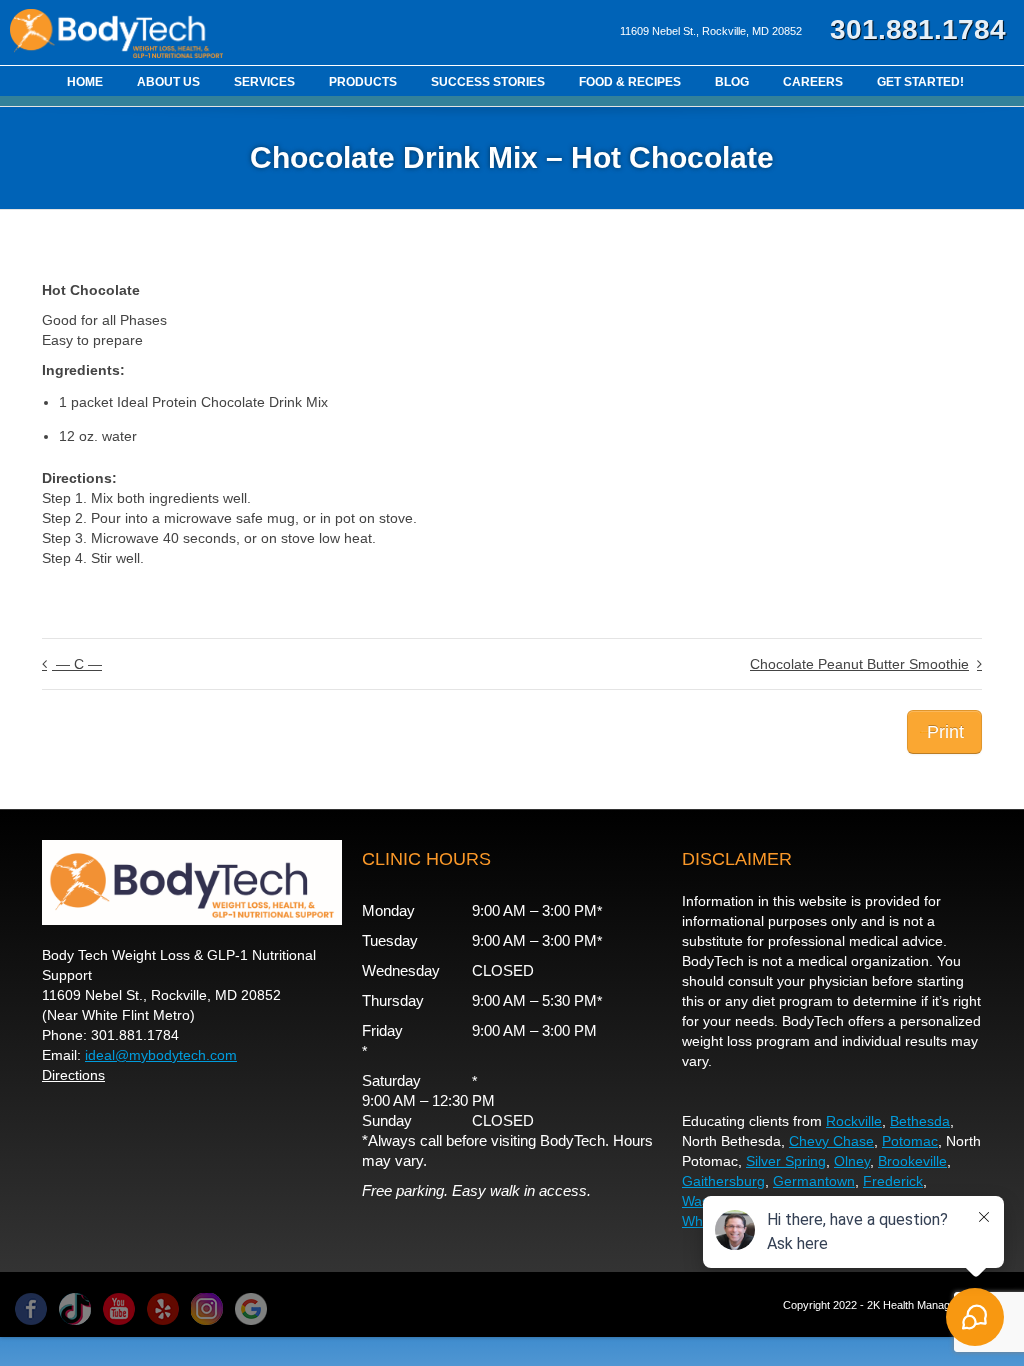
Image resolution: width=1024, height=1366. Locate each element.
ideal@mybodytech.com (161, 1055)
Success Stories (488, 82)
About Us (168, 82)
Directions (73, 1075)
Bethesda (920, 1121)
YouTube (119, 1309)
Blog (732, 82)
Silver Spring (786, 1161)
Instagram (207, 1309)
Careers (813, 82)
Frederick (893, 1181)
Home (85, 82)
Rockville (854, 1121)
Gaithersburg (723, 1181)
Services (264, 82)
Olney (852, 1161)
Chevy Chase (831, 1141)
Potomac (910, 1141)
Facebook (31, 1309)
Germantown (814, 1181)
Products (363, 82)
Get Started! (920, 82)
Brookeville (912, 1161)
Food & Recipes (630, 82)
